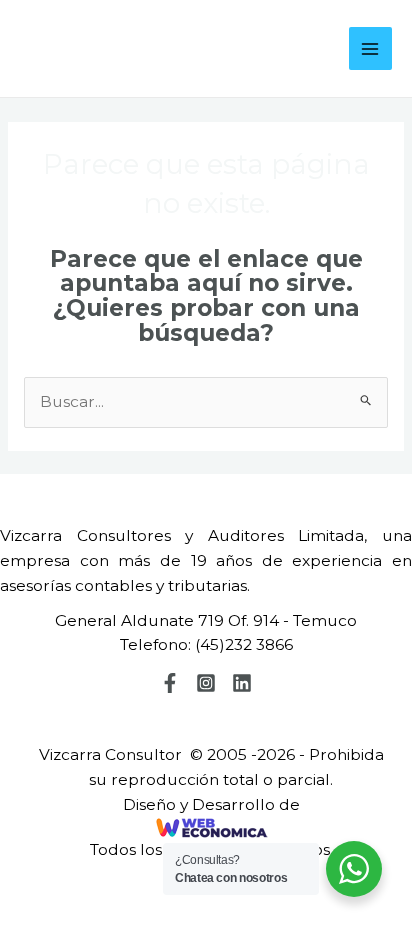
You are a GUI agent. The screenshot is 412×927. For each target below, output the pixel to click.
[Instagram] (206, 683)
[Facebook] (170, 683)
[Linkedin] (242, 683)
